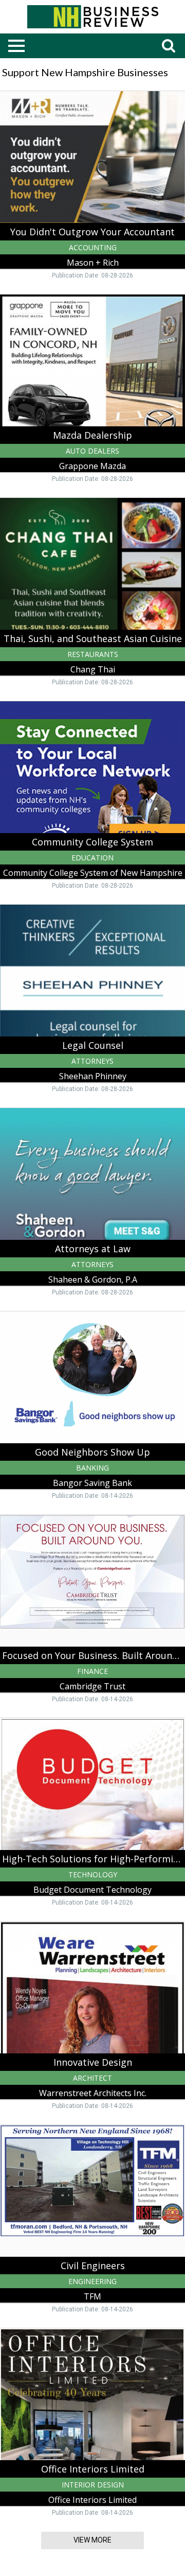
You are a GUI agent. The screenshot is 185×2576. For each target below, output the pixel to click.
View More (92, 2540)
